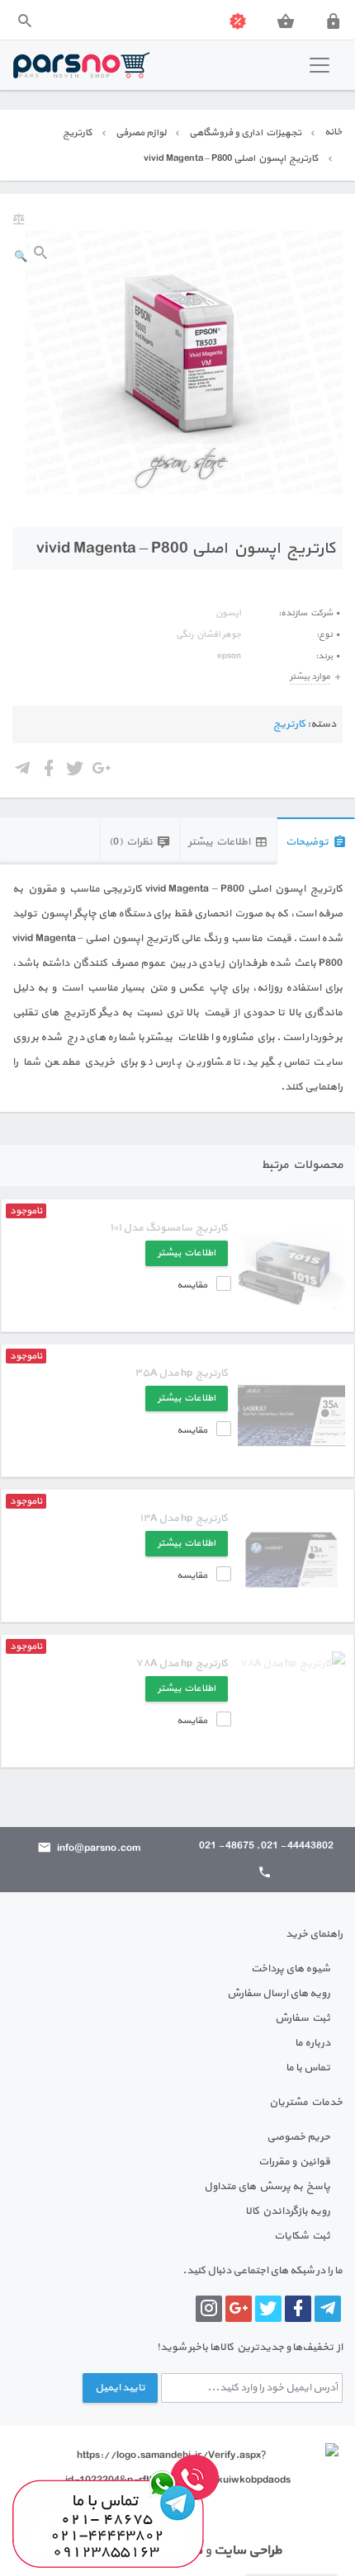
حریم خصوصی (298, 2137)
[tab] (316, 841)
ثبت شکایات (302, 2236)
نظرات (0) (131, 842)
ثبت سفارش (303, 2018)
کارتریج (78, 133)
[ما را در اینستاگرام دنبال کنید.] (209, 2309)
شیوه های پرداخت (291, 1969)
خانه (333, 132)
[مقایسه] (19, 220)
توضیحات (307, 842)
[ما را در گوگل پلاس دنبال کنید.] (239, 2309)
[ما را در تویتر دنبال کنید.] (268, 2309)
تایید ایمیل (120, 2388)
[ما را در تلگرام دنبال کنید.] (328, 2309)
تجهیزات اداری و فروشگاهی (245, 133)
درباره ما (312, 2043)
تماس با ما (308, 2068)
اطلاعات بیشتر (219, 842)
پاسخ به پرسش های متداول (267, 2187)
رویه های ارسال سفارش (279, 1994)
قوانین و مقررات (294, 2162)
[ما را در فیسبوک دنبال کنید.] (298, 2309)
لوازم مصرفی (141, 133)
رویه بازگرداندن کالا (288, 2211)
